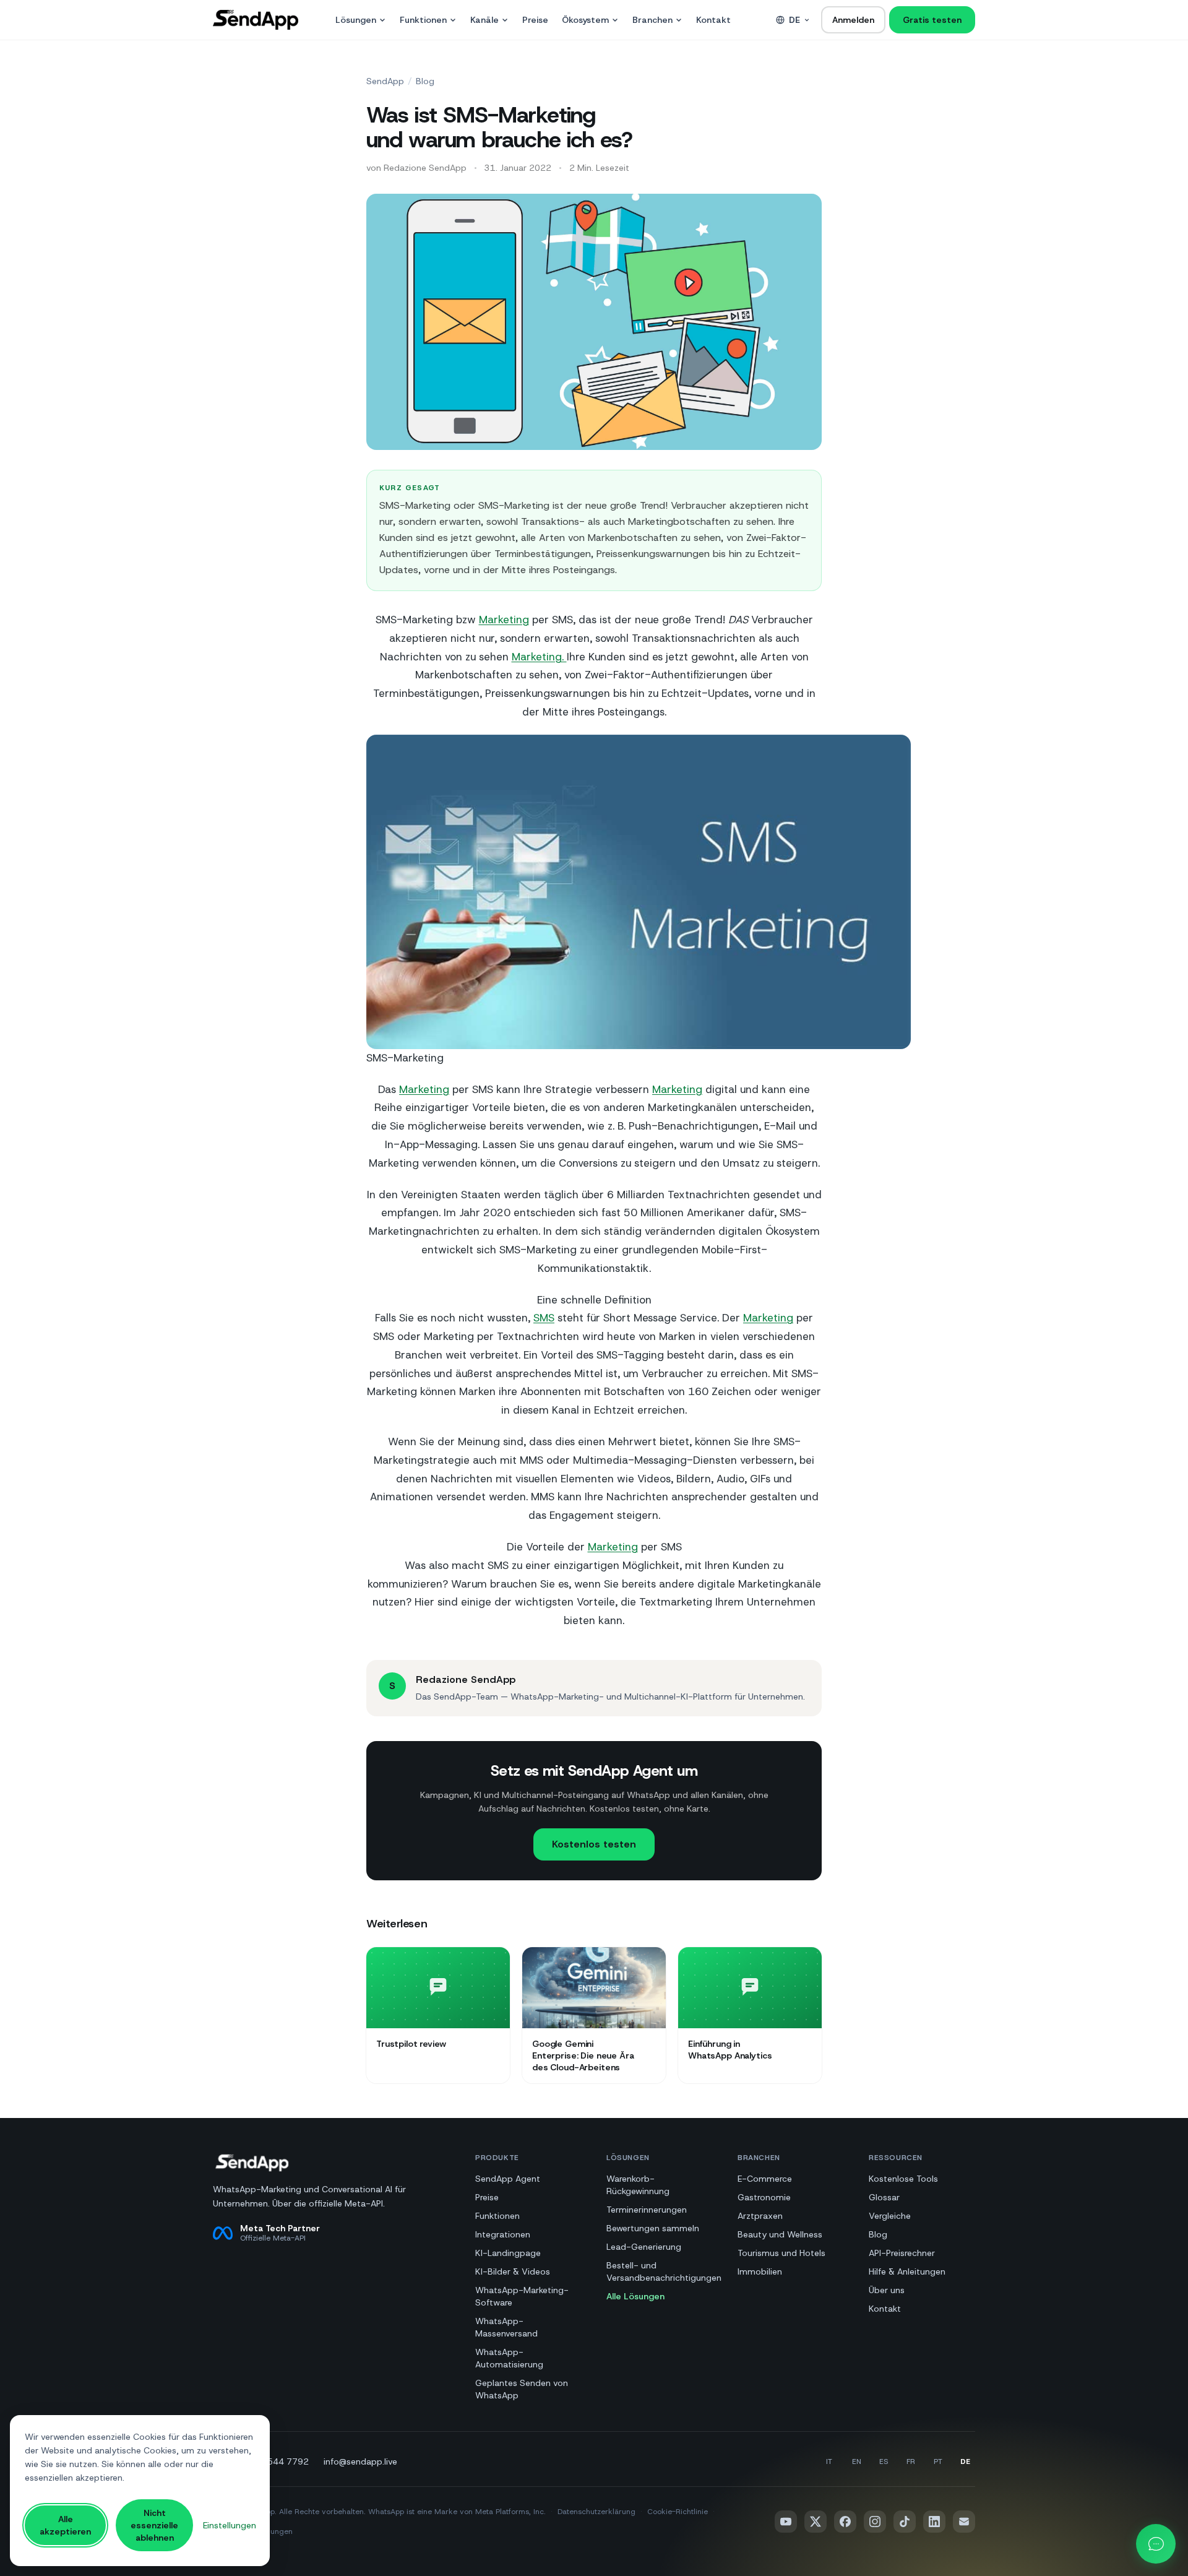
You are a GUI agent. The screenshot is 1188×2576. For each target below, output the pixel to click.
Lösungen (356, 20)
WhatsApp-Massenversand (506, 2327)
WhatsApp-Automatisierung (509, 2358)
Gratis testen (932, 20)
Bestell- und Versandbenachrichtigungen (664, 2271)
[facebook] (845, 2522)
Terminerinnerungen (647, 2210)
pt (938, 2461)
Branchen (652, 20)
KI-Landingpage (508, 2253)
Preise (535, 20)
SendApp (385, 81)
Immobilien (760, 2271)
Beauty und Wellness (780, 2234)
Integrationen (503, 2234)
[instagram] (875, 2522)
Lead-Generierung (644, 2247)
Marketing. (539, 657)
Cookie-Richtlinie (678, 2512)
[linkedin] (934, 2522)
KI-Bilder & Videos (513, 2271)
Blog (425, 81)
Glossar (884, 2197)
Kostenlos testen (594, 1844)
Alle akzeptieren (65, 2525)
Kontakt (713, 20)
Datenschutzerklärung (596, 2512)
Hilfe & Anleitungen (907, 2271)
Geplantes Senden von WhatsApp (522, 2389)
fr (911, 2461)
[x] (816, 2522)
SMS (544, 1318)
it (829, 2461)
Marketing (504, 620)
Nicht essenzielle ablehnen (154, 2525)
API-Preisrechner (902, 2253)
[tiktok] (905, 2522)
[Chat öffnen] (1156, 2544)
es (884, 2461)
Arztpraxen (760, 2216)
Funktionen (423, 20)
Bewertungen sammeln (653, 2228)
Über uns (887, 2290)
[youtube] (786, 2522)
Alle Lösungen (635, 2296)
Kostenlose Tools (903, 2179)
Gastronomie (764, 2197)
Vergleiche (890, 2216)
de (794, 20)
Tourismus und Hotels (781, 2253)
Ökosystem (585, 20)
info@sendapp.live (360, 2461)
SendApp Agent (508, 2179)
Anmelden (853, 20)
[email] (964, 2522)
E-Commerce (765, 2179)
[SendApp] (256, 20)
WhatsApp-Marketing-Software (522, 2296)
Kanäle (484, 20)
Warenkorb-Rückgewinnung (638, 2185)
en (857, 2461)
